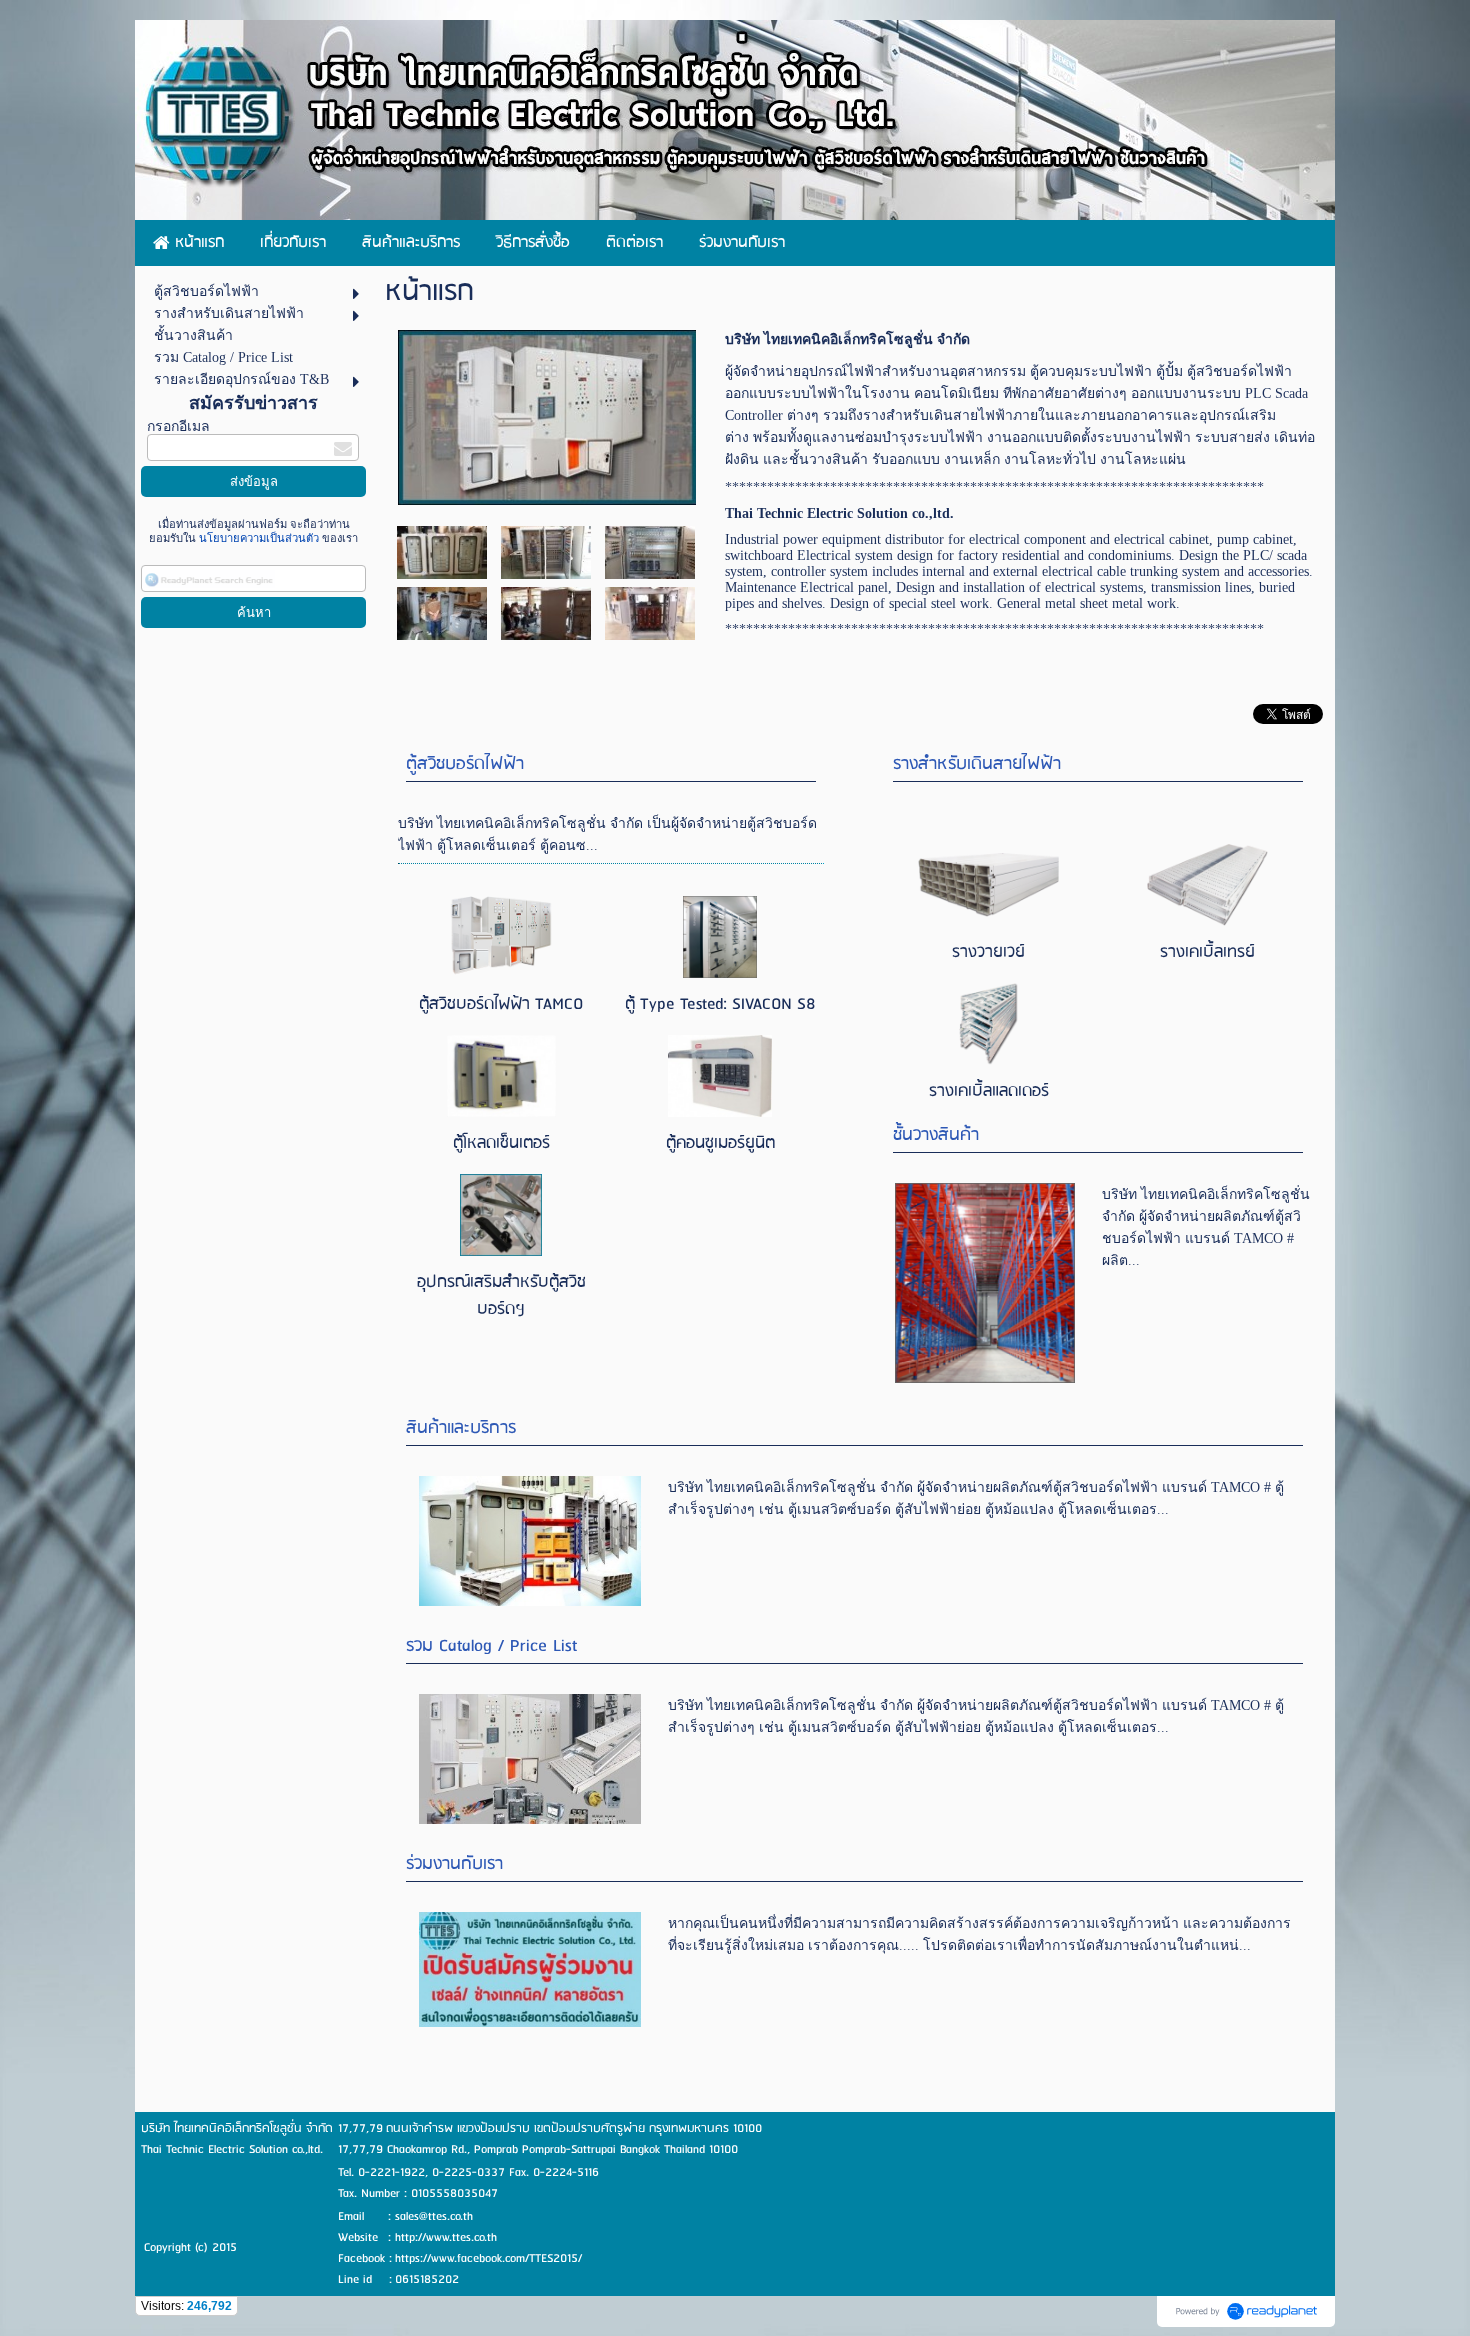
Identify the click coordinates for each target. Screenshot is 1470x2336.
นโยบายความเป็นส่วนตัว (259, 538)
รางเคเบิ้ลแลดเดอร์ (989, 1091)
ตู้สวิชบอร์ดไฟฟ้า (465, 764)
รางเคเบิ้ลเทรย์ (1207, 952)
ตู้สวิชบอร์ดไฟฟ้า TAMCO (501, 1004)
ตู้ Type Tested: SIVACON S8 (720, 1004)
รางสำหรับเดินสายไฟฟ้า (977, 764)
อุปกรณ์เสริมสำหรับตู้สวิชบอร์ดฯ (501, 1296)
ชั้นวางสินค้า (936, 1135)
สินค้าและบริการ (461, 1428)
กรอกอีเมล (178, 426)
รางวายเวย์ (988, 952)
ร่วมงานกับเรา (454, 1864)
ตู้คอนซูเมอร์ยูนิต (720, 1143)
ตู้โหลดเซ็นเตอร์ (501, 1143)
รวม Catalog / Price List (491, 1646)
